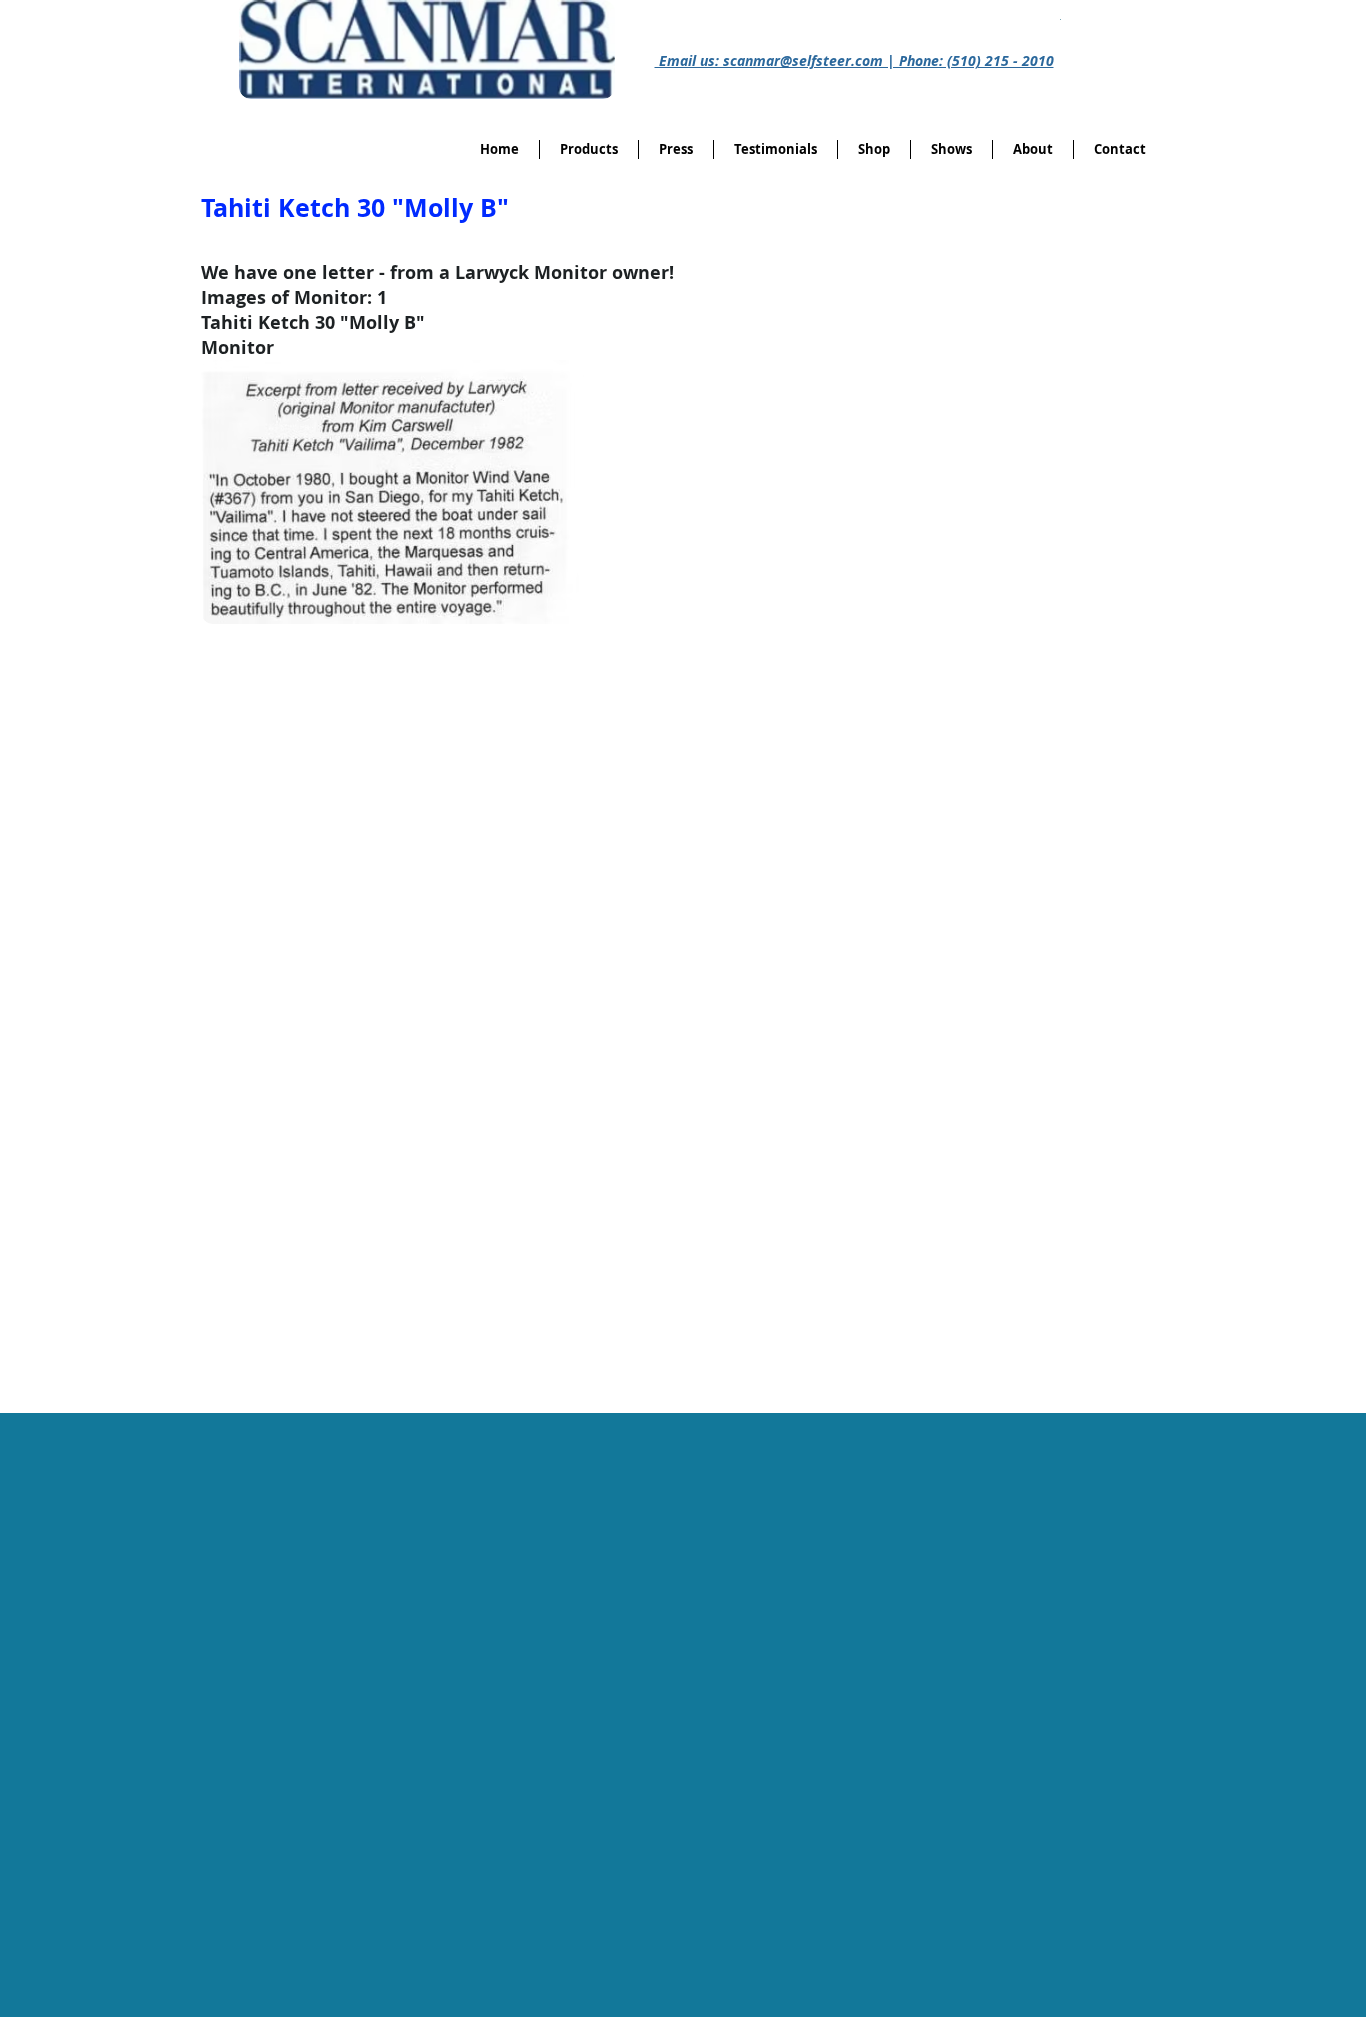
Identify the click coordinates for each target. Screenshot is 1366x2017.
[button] (874, 149)
